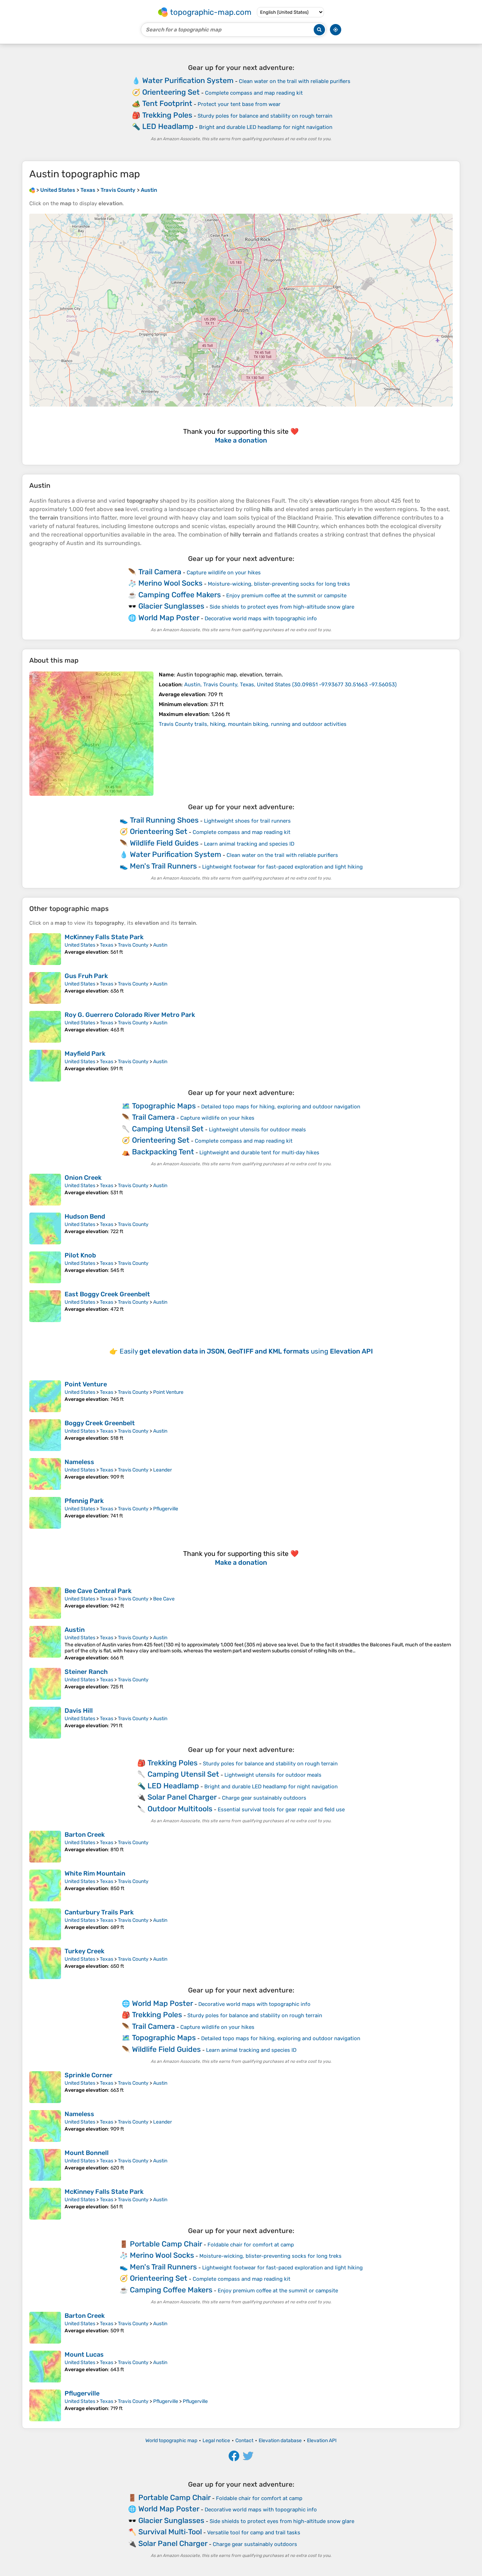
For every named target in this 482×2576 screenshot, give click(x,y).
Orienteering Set (171, 92)
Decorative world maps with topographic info (261, 618)
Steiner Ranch (86, 1672)
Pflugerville (166, 1509)
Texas (107, 945)
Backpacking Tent (163, 1152)
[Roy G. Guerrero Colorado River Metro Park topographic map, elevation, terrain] (45, 1027)
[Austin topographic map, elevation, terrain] (91, 734)
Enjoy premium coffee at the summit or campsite (286, 596)
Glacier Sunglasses (171, 606)
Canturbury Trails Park (99, 1912)
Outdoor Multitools (180, 1809)
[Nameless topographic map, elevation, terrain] (45, 1474)
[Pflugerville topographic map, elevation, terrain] (45, 2405)
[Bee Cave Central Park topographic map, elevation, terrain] (45, 1603)
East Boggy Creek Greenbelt (107, 1294)
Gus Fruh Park (86, 976)
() (290, 685)
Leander (162, 1470)
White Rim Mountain (95, 1873)
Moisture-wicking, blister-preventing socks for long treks (279, 584)
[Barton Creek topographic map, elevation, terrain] (45, 1847)
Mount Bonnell (87, 2153)
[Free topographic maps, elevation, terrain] (32, 190)
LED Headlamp (168, 126)
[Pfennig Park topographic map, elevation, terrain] (45, 1513)
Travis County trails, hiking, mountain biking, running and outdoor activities (253, 724)
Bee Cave (164, 1599)
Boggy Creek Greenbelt (100, 1423)
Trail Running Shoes (164, 820)
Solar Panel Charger (182, 1797)
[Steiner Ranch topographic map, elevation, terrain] (45, 1684)
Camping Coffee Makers (180, 595)
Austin (160, 945)
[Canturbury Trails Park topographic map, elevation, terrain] (45, 1924)
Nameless (79, 1462)
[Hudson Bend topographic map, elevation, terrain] (45, 1228)
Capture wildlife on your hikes (224, 573)
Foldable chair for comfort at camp (251, 2245)
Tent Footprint (167, 103)
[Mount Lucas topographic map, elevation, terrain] (45, 2367)
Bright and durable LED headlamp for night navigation (266, 127)
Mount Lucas (84, 2355)
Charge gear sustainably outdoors (264, 1798)
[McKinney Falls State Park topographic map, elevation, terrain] (45, 949)
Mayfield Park (85, 1054)
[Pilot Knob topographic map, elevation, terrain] (45, 1267)
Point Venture (86, 1384)
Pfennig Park (84, 1501)
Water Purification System (188, 80)
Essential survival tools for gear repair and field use (281, 1810)
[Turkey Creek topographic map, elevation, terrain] (45, 1963)
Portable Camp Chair (166, 2244)
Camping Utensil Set (168, 1129)
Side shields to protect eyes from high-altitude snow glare (282, 607)
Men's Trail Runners (163, 866)
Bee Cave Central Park (98, 1591)
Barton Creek (85, 1835)
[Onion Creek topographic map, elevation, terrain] (45, 1190)
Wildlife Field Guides (164, 843)
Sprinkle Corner (89, 2075)
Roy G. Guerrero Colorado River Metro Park (130, 1015)
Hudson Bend (85, 1216)
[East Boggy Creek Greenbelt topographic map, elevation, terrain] (45, 1306)
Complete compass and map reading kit (254, 93)
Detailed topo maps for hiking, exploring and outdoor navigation (281, 1107)
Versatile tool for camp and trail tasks (254, 2533)
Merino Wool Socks (170, 583)
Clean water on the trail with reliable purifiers (295, 81)
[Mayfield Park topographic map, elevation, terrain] (45, 1066)
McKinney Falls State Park (104, 937)
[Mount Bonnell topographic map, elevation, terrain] (45, 2165)
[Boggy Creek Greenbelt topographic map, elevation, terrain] (45, 1435)
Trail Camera (160, 572)
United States (80, 945)
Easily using (246, 1351)
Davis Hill (79, 1711)
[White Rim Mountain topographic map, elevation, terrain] (45, 1885)
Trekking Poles (167, 115)
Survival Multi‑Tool (170, 2532)
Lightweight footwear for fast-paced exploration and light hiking (282, 867)
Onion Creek (83, 1178)
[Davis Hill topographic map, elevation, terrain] (45, 1723)
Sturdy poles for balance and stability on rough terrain (265, 116)
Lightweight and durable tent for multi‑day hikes (259, 1153)
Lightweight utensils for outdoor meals (257, 1130)
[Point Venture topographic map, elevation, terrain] (45, 1396)
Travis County (133, 945)
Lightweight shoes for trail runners (247, 821)
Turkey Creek (85, 1951)
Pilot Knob (80, 1255)
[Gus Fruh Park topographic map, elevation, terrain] (45, 988)
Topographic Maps (164, 1106)
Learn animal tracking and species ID (249, 844)
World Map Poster (169, 618)
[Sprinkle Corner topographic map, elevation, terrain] (45, 2087)
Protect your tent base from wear (239, 104)
